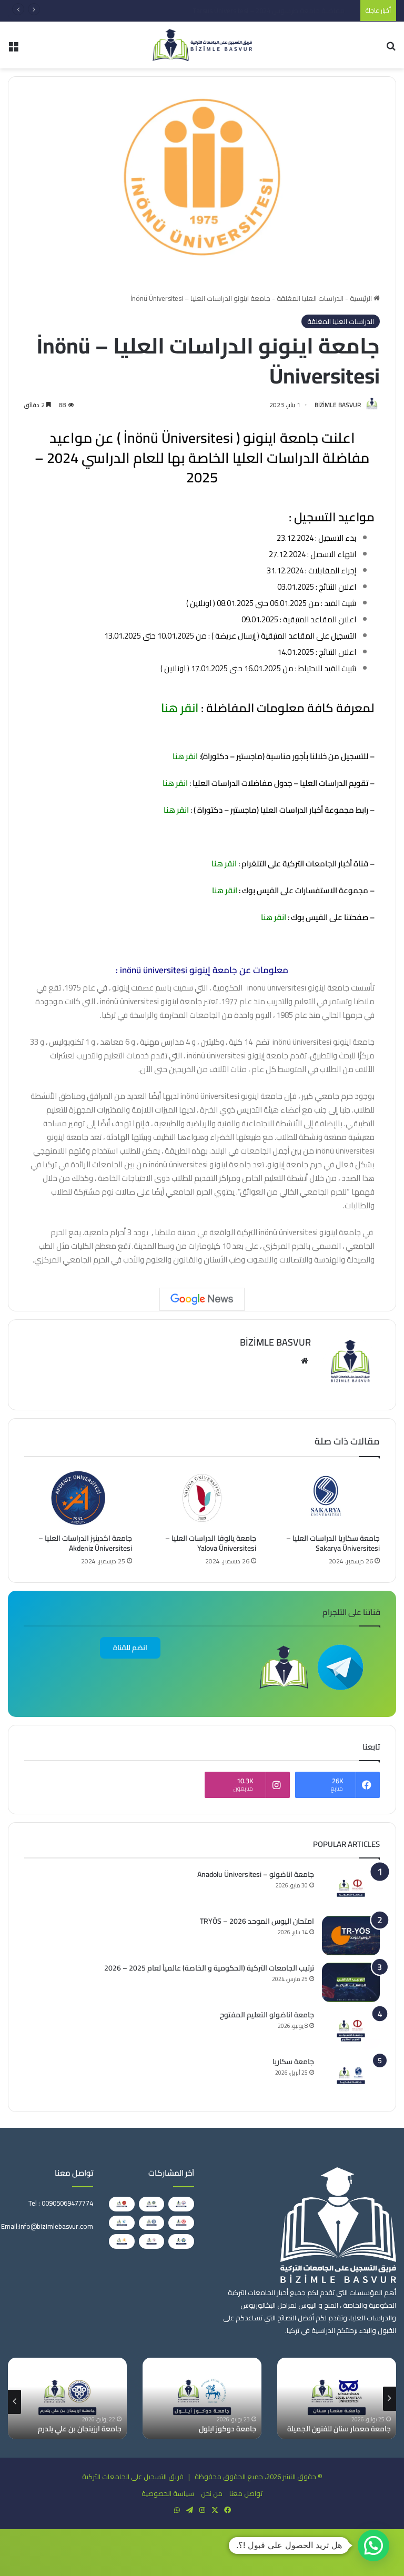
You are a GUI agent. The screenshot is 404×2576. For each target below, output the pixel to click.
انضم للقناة (130, 1648)
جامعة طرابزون (368, 2429)
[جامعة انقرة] (152, 2204)
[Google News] (202, 1299)
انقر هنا (178, 708)
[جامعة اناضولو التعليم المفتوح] (351, 2029)
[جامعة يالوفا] (152, 2241)
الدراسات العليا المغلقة (310, 298)
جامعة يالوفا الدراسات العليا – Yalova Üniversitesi (211, 1543)
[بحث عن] (391, 49)
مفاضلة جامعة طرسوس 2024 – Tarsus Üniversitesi (279, 11)
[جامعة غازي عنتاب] (67, 2398)
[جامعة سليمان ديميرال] (181, 2223)
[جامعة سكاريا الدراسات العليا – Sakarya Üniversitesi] (326, 1498)
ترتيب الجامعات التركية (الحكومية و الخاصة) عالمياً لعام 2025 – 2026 (209, 1968)
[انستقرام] (202, 2510)
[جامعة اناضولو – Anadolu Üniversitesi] (351, 1889)
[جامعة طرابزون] (337, 2398)
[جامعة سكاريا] (351, 2076)
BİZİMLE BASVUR (338, 405)
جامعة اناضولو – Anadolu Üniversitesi (256, 1874)
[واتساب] (177, 2510)
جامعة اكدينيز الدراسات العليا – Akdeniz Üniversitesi (85, 1543)
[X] (215, 2510)
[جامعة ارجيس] (181, 2204)
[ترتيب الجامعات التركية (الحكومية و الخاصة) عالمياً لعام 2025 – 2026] (351, 1982)
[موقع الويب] (305, 1361)
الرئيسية (362, 298)
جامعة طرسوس (232, 2429)
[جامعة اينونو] (122, 2241)
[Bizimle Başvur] (202, 45)
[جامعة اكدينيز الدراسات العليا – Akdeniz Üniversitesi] (78, 1498)
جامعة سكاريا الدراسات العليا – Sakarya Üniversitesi (333, 1543)
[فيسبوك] (227, 2510)
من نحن (212, 2493)
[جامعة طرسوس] (202, 2398)
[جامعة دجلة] (181, 2241)
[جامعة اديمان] (122, 2223)
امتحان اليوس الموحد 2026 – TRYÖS (257, 1921)
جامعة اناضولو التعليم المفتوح (267, 2015)
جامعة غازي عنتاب (94, 2429)
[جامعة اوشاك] (152, 2223)
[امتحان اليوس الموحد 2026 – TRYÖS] (351, 1936)
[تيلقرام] (189, 2510)
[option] (337, 2398)
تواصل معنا (246, 2493)
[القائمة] (13, 49)
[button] (373, 2545)
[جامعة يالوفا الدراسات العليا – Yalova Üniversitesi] (202, 1498)
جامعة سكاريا (293, 2062)
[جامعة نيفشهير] (122, 2204)
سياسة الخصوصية (168, 2493)
